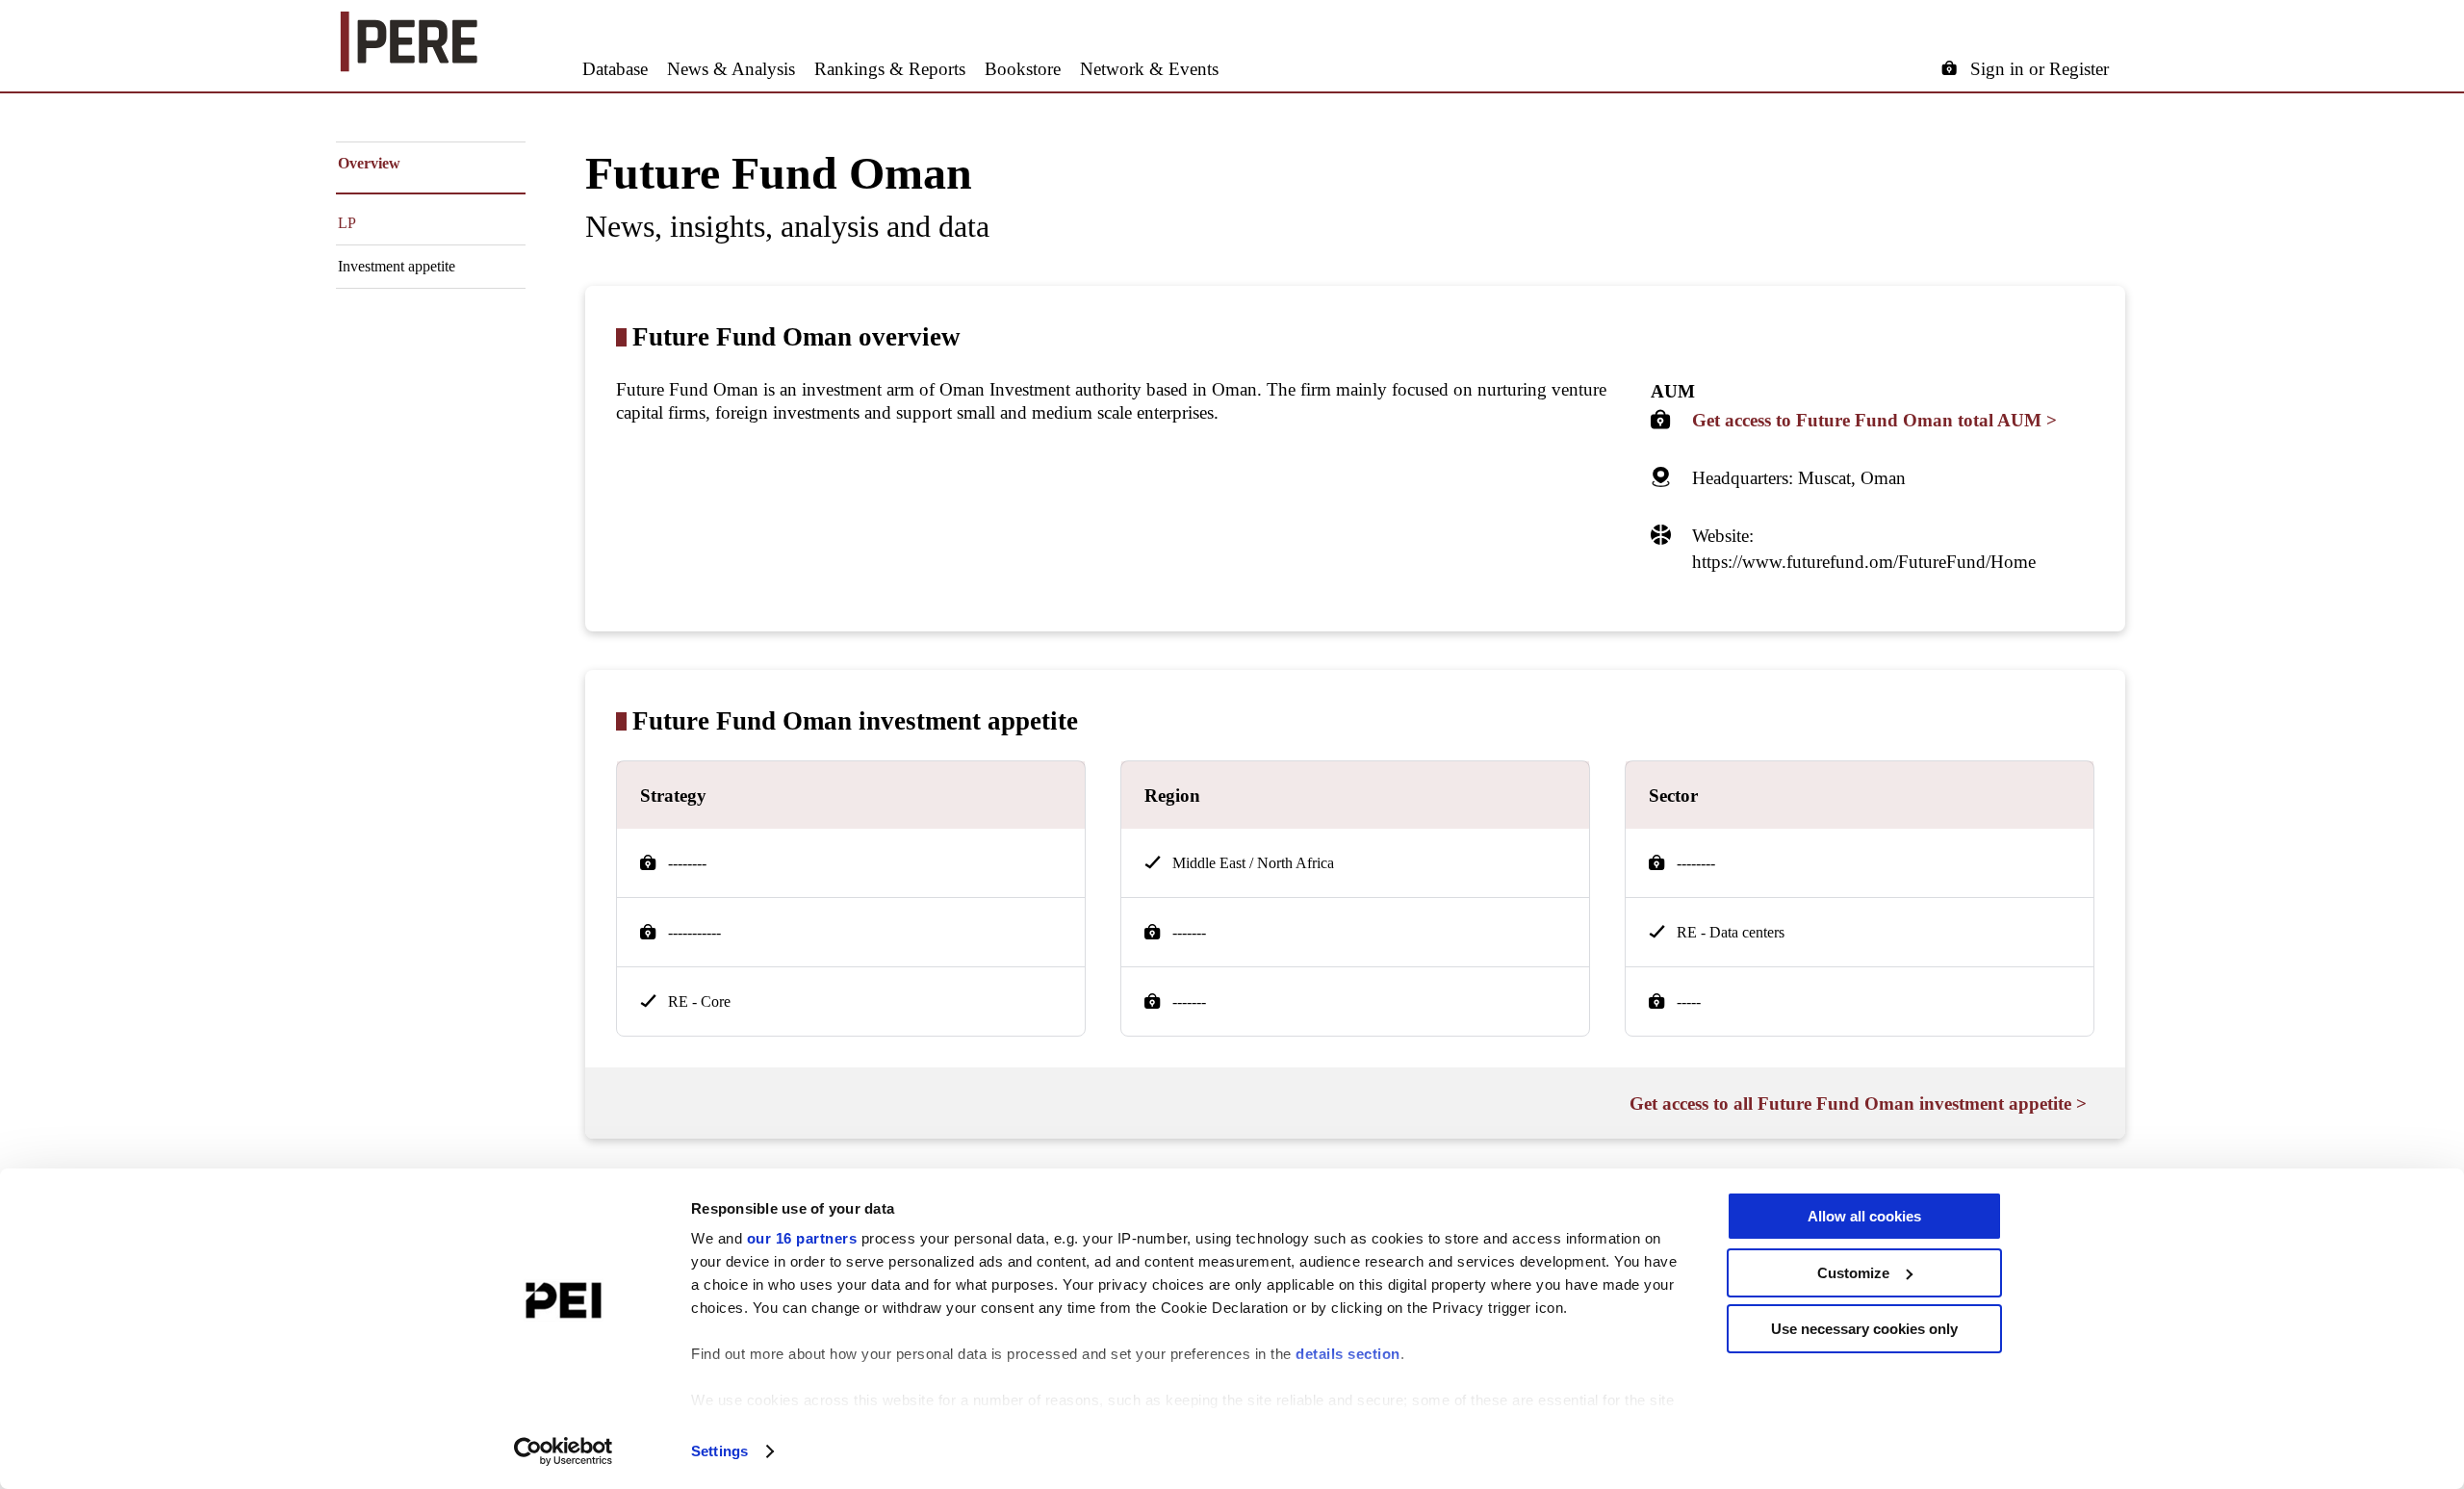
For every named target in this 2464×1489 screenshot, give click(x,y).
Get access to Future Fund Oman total (1874, 420)
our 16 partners (802, 1238)
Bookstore (1023, 69)
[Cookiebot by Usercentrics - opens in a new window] (564, 1451)
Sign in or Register (2040, 69)
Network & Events (1149, 69)
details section (1348, 1354)
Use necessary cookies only (1864, 1329)
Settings (719, 1451)
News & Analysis (731, 69)
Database (615, 69)
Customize (1853, 1273)
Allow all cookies (1864, 1216)
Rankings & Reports (890, 69)
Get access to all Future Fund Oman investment (1858, 1104)
